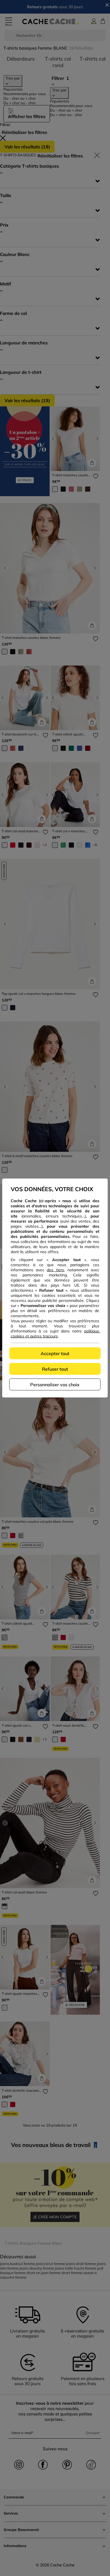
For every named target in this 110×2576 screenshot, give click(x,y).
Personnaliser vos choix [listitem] (55, 1385)
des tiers (55, 1270)
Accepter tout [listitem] (55, 1353)
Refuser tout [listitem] (55, 1369)
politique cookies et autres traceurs (56, 1334)
